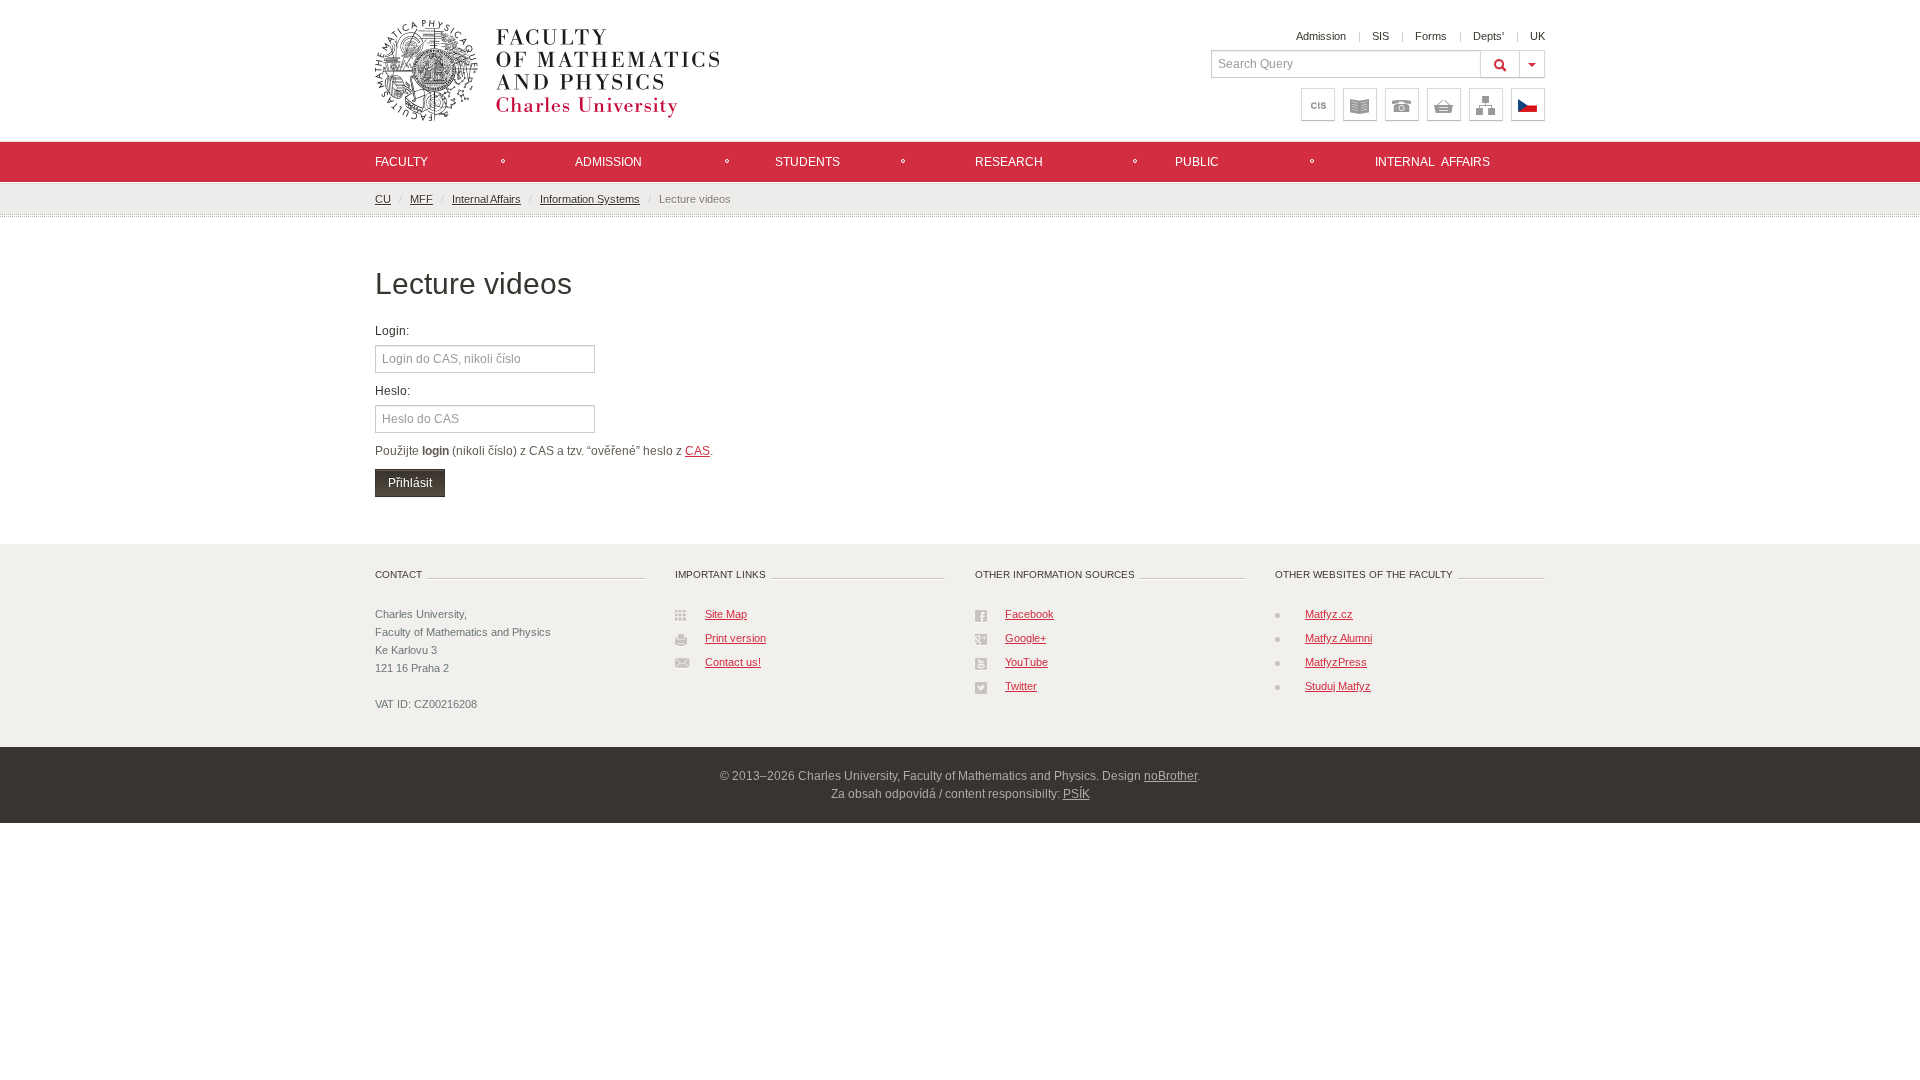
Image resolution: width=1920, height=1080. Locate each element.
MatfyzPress (1336, 662)
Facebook (1029, 614)
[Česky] (1528, 104)
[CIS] (1318, 104)
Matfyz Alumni (1338, 638)
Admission (1321, 36)
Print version (735, 638)
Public (1197, 162)
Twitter (1021, 686)
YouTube (1026, 662)
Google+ (1025, 638)
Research (1009, 162)
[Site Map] (1486, 104)
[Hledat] (1500, 64)
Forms (1431, 36)
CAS (697, 451)
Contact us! (733, 662)
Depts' (1488, 36)
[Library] (1360, 104)
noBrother (1170, 776)
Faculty (401, 162)
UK (1537, 36)
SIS (1380, 36)
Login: (392, 331)
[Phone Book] (1402, 104)
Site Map (726, 614)
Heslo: (392, 391)
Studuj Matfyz (1338, 686)
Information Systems (590, 199)
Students (807, 162)
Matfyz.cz (1329, 614)
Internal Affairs (1432, 162)
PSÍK (1076, 794)
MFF (421, 199)
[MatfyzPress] (1444, 104)
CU (383, 199)
